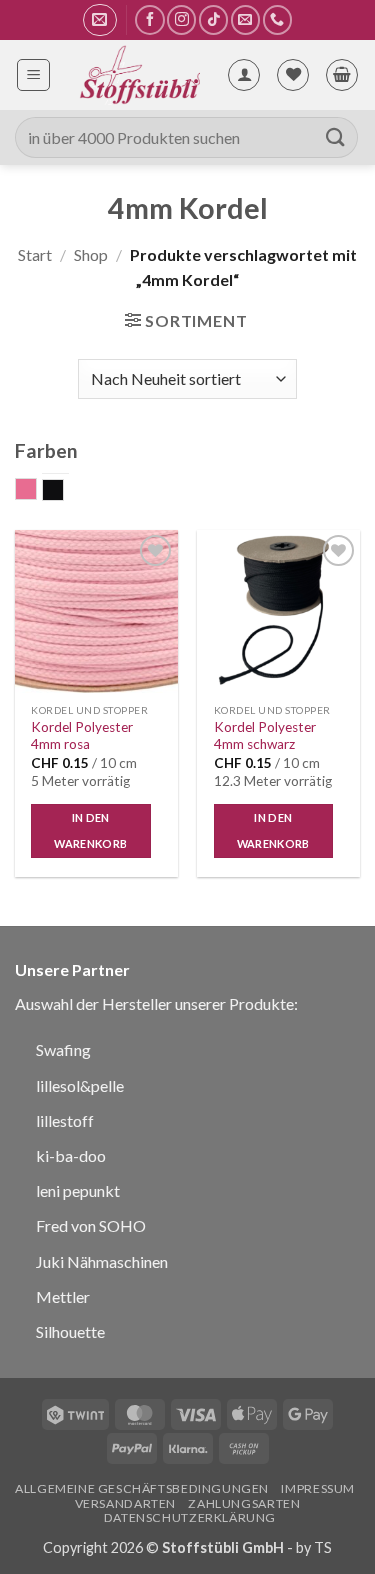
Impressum (318, 1488)
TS (323, 1547)
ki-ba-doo (71, 1155)
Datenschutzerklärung (190, 1517)
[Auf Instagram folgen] (181, 19)
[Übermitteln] (336, 137)
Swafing (63, 1049)
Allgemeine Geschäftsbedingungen (142, 1488)
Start (35, 254)
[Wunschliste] (293, 75)
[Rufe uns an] (277, 19)
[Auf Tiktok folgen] (213, 19)
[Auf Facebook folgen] (149, 19)
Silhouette (70, 1331)
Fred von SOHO (91, 1225)
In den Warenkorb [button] (90, 830)
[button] (99, 20)
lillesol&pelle (80, 1085)
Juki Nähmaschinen (102, 1261)
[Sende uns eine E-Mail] (245, 19)
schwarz (63, 492)
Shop (91, 254)
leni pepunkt (78, 1190)
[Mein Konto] (244, 75)
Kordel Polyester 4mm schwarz (265, 736)
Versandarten (125, 1503)
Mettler (63, 1296)
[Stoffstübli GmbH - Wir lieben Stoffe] (138, 75)
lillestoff (65, 1120)
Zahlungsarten (244, 1503)
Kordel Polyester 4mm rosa (82, 736)
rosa (36, 491)
